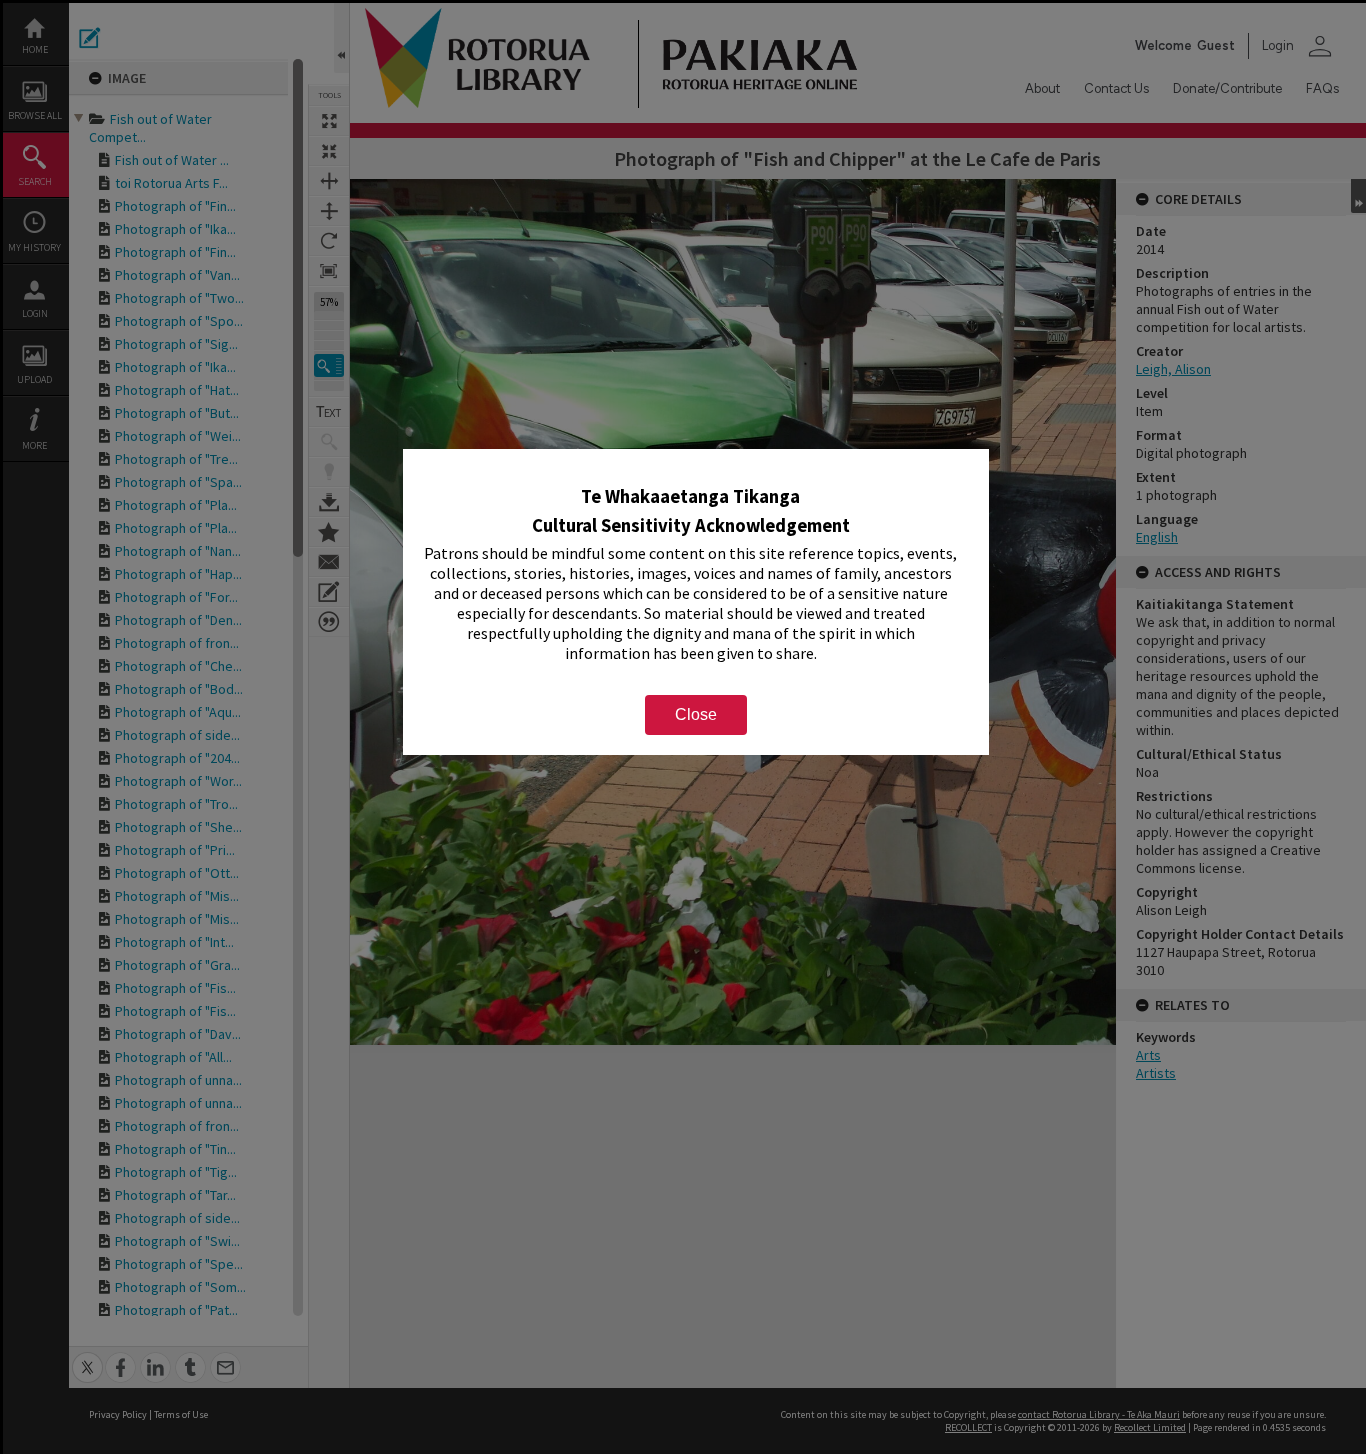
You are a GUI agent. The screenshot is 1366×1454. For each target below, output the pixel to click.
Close (696, 714)
